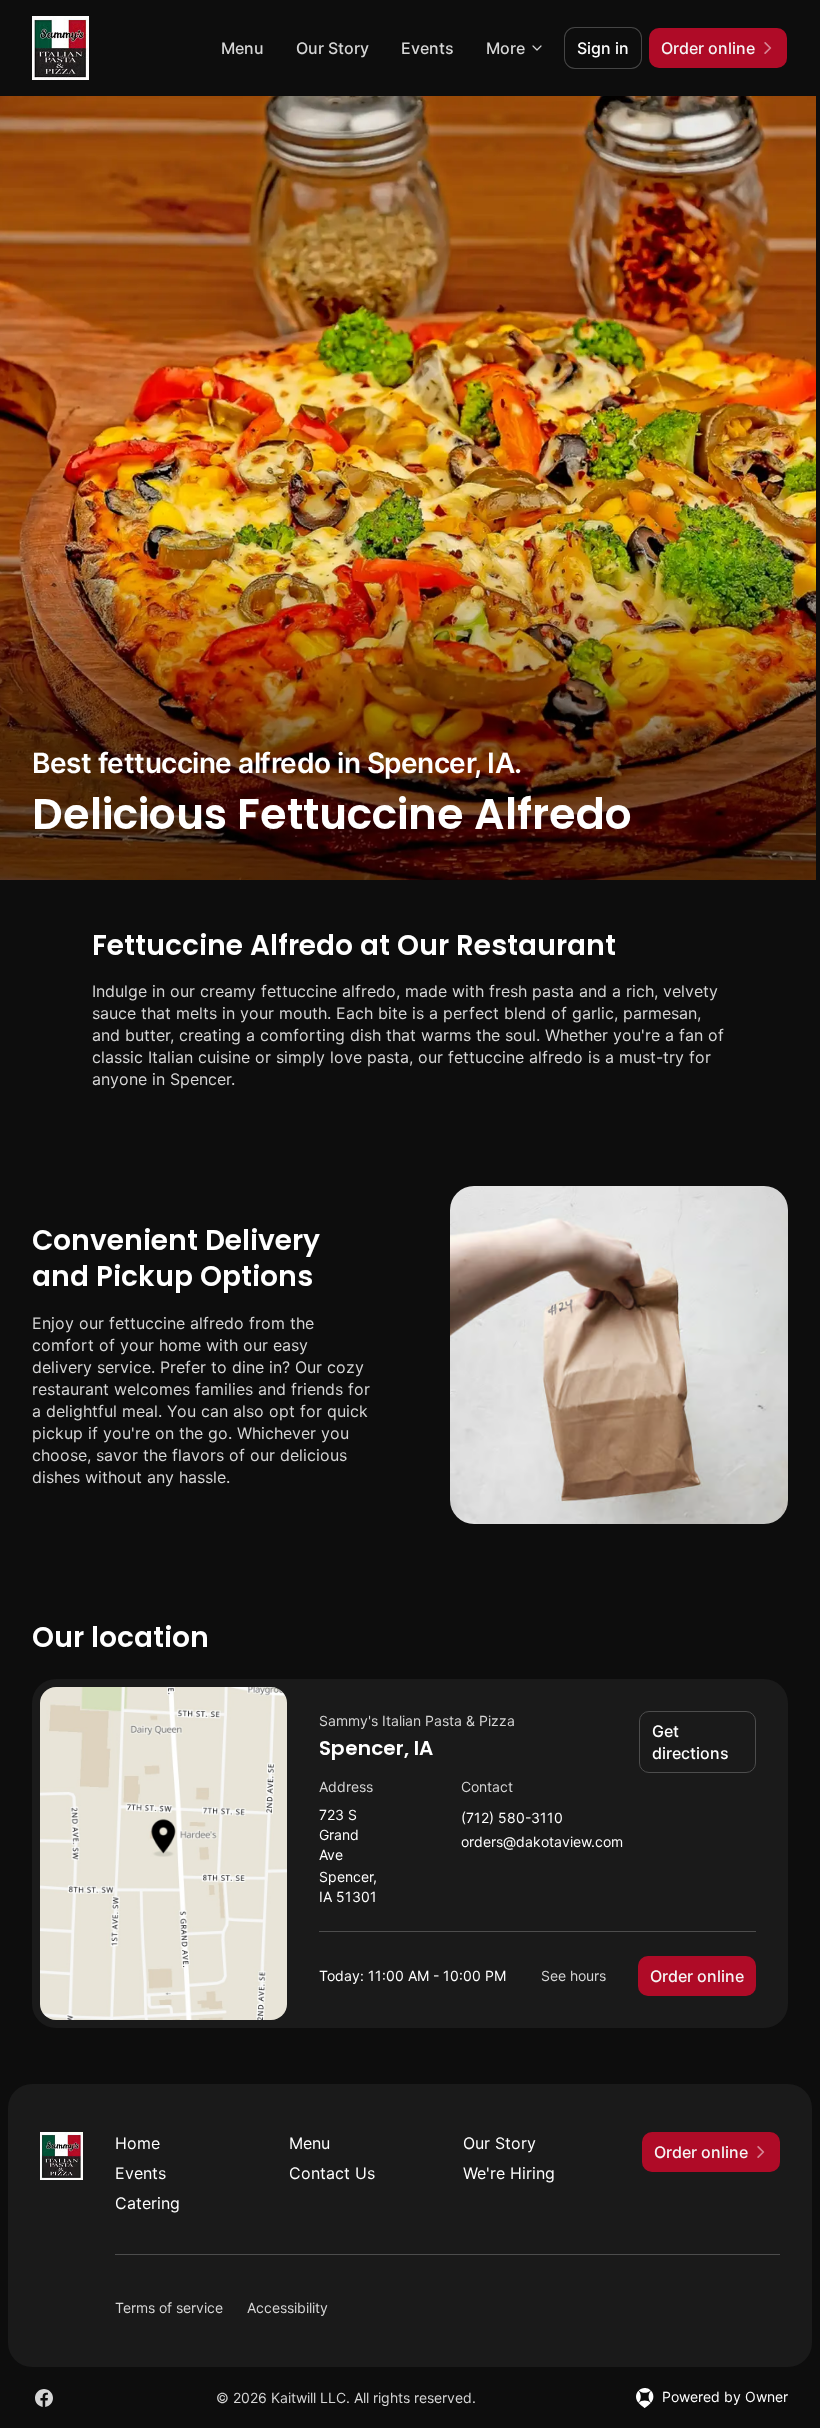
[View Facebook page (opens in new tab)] (44, 2398)
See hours (573, 1975)
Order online (697, 1976)
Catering (147, 2203)
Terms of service (169, 2307)
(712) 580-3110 (512, 1818)
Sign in (603, 48)
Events (427, 48)
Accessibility (287, 2307)
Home (137, 2143)
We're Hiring (509, 2173)
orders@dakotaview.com (542, 1842)
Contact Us (332, 2173)
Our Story (332, 48)
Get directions (690, 1742)
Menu (242, 48)
